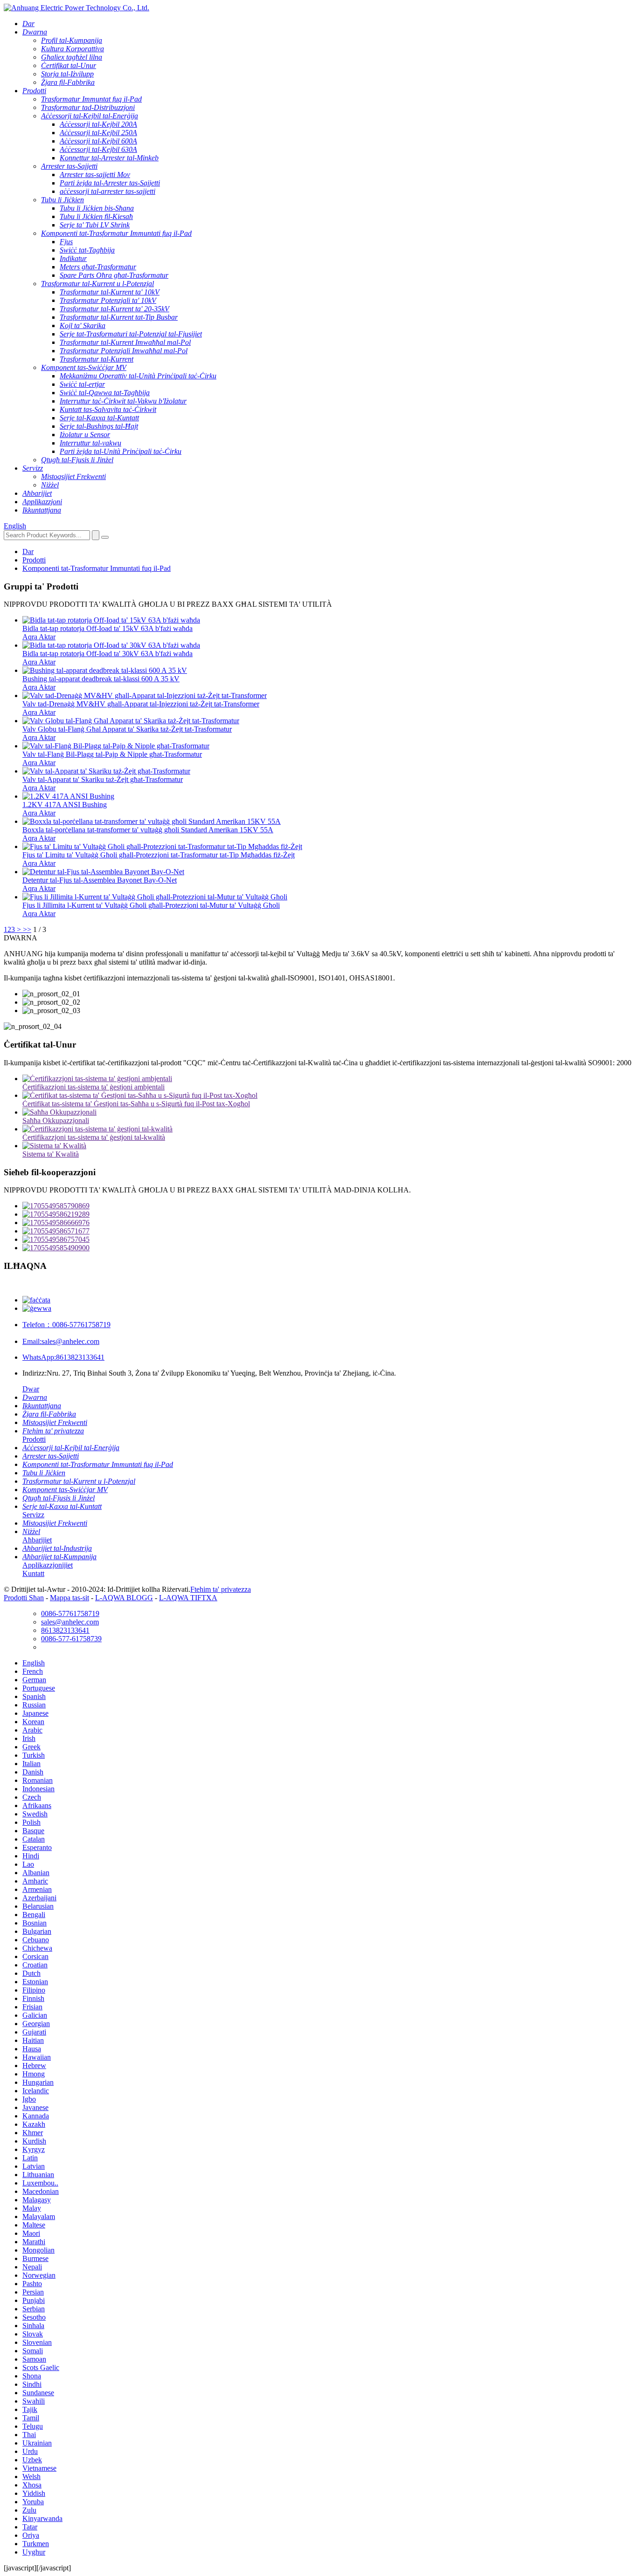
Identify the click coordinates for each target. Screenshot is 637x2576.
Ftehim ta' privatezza (221, 1589)
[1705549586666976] (328, 1223)
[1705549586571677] (328, 1231)
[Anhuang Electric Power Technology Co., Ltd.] (76, 8)
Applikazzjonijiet (48, 1565)
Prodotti (34, 560)
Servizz (33, 1515)
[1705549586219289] (328, 1214)
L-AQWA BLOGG (124, 1598)
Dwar (31, 1389)
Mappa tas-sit (69, 1598)
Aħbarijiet (37, 1540)
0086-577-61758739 (71, 1639)
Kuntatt (33, 1573)
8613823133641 (63, 1357)
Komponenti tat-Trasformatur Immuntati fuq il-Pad (97, 568)
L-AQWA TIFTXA (188, 1598)
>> (27, 929)
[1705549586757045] (328, 1240)
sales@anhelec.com (61, 1341)
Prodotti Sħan (24, 1598)
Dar (28, 552)
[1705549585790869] (328, 1206)
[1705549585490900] (328, 1248)
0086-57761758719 (66, 1325)
